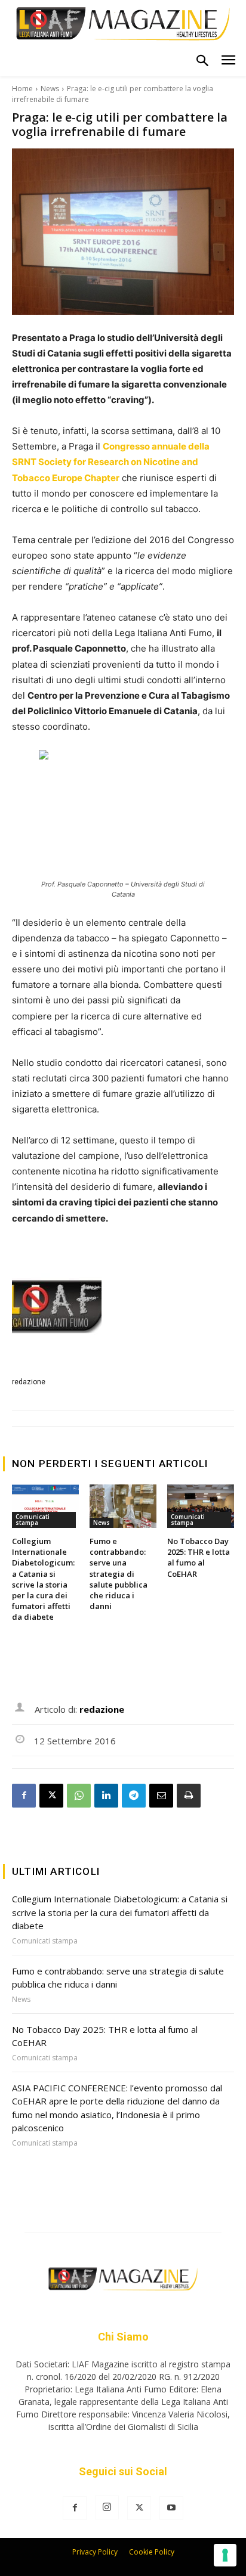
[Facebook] (24, 1796)
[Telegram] (134, 1796)
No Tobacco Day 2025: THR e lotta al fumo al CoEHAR (199, 1557)
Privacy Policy (95, 2552)
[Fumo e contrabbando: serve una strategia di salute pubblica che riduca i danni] (123, 1506)
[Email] (161, 1796)
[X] (51, 1796)
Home (22, 89)
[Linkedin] (106, 1796)
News (50, 89)
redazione (29, 1382)
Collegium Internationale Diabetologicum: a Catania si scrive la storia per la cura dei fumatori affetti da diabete (43, 1579)
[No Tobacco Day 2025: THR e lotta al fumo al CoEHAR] (201, 1506)
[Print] (189, 1796)
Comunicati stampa (33, 1520)
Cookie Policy (152, 2552)
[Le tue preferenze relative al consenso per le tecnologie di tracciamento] (225, 2555)
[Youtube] (171, 2508)
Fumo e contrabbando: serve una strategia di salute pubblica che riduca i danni (119, 1574)
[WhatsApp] (79, 1796)
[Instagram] (107, 2507)
